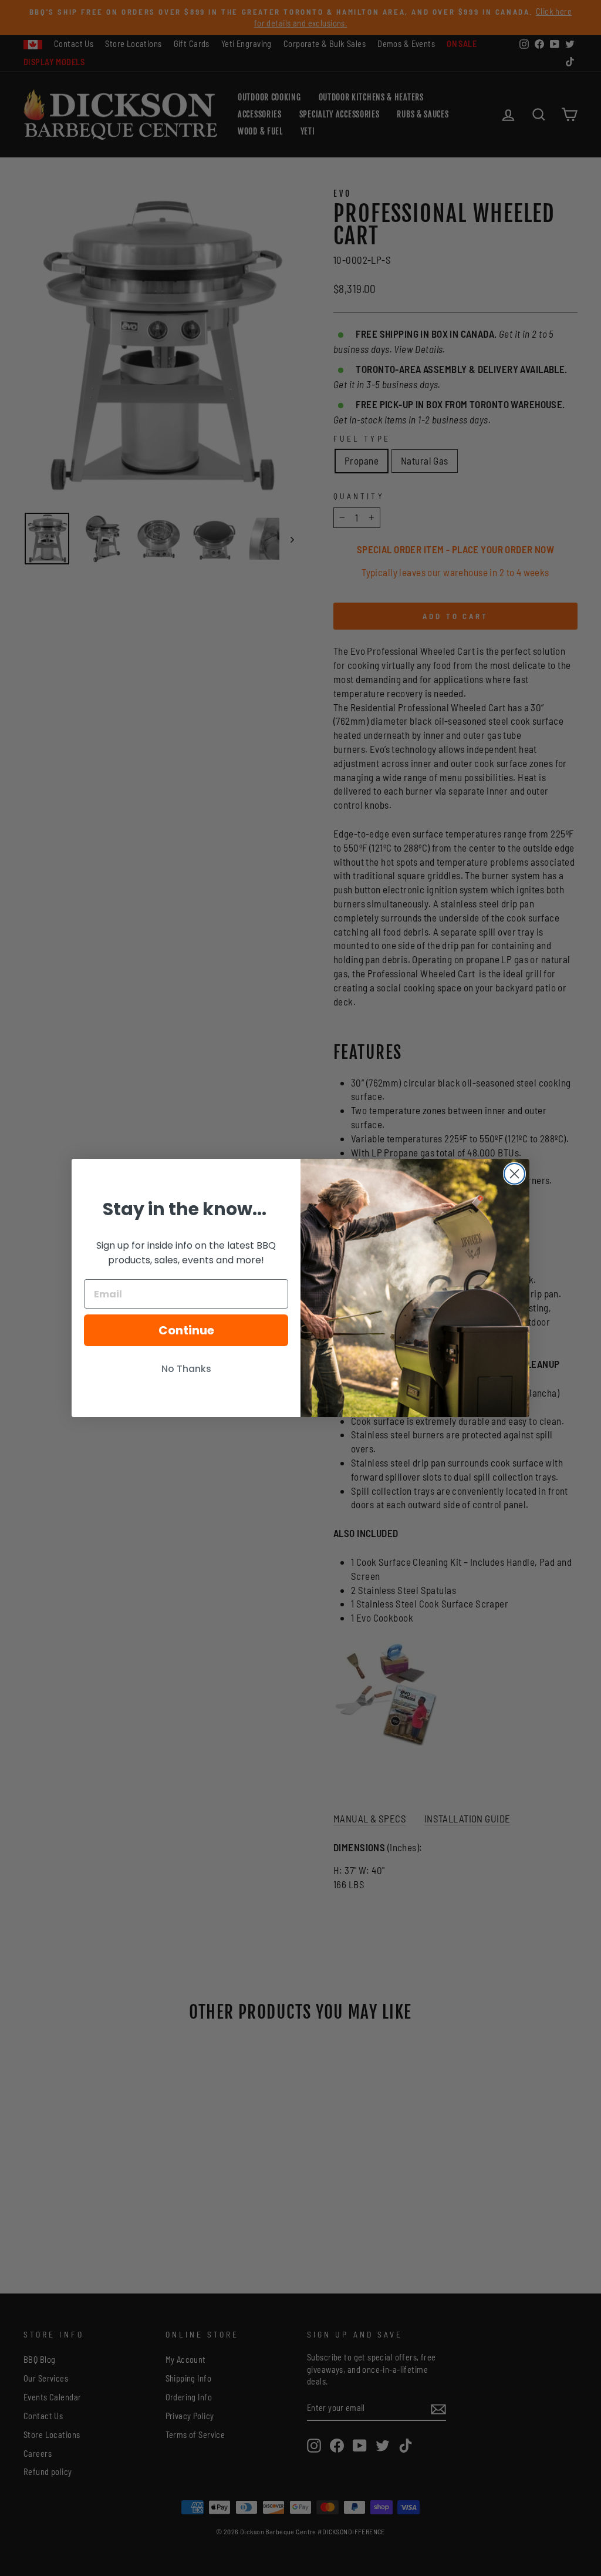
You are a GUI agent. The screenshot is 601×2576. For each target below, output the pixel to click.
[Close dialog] (514, 1174)
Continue (186, 1330)
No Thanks (186, 1369)
